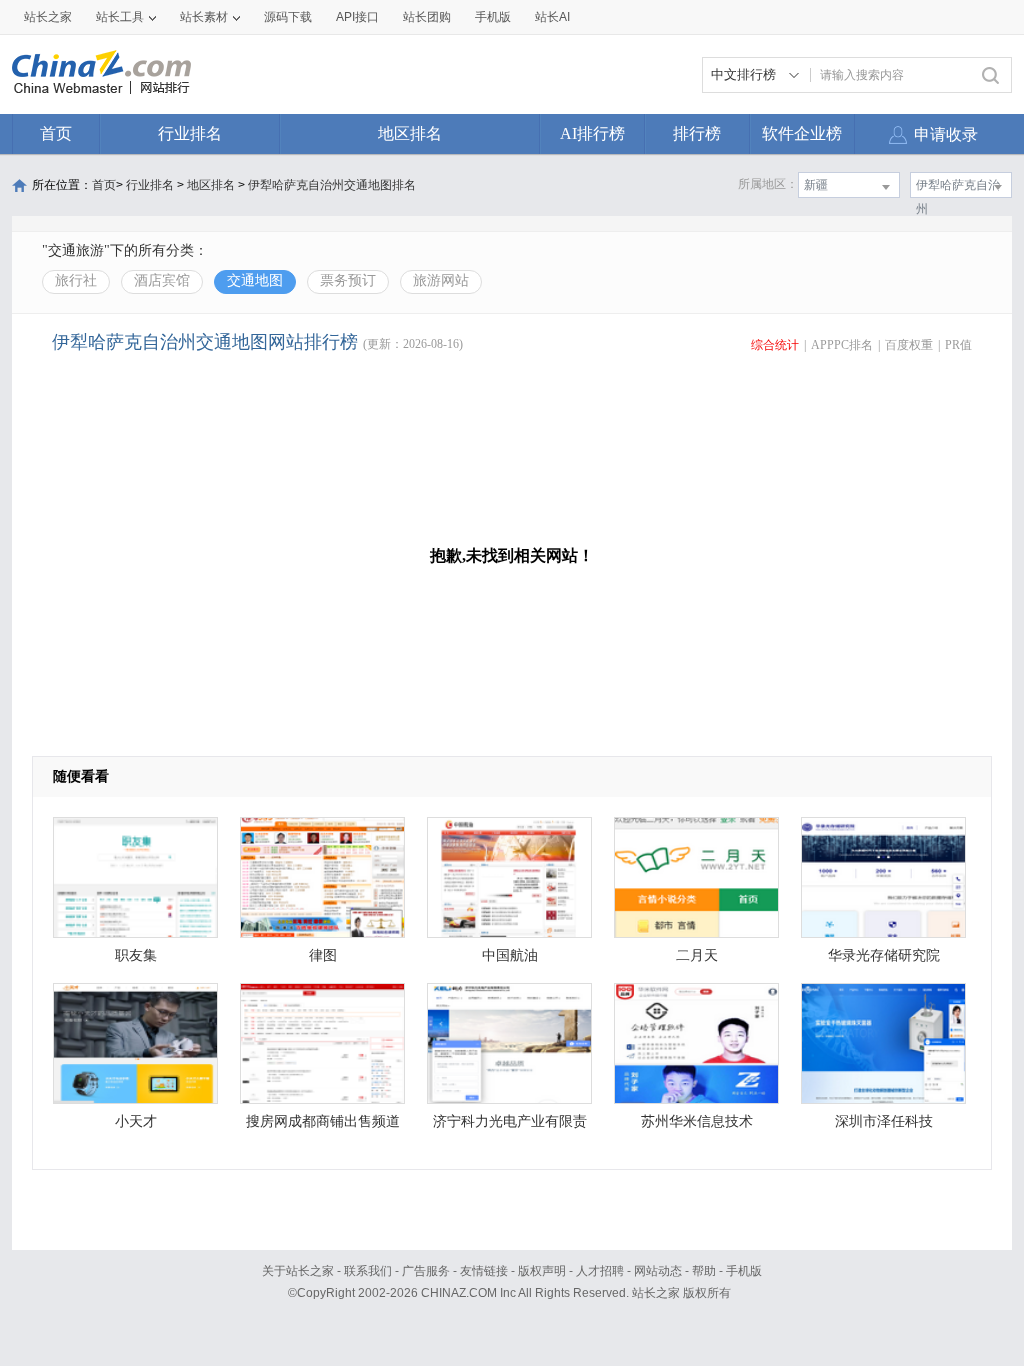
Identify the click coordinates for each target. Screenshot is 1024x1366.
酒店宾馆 (162, 280)
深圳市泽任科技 (884, 1121)
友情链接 (484, 1271)
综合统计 (775, 345)
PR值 (958, 345)
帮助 (704, 1271)
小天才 (136, 1121)
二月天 (697, 955)
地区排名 (410, 133)
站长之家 (48, 17)
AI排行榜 (592, 133)
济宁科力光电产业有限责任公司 (510, 1126)
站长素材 (204, 17)
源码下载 (288, 17)
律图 (323, 955)
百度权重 (909, 345)
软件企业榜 (802, 133)
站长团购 (427, 17)
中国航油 (510, 955)
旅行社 (76, 280)
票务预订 (348, 280)
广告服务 (426, 1271)
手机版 (744, 1271)
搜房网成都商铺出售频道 (323, 1121)
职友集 (136, 955)
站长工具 (120, 17)
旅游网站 (441, 280)
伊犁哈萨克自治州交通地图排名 (332, 185)
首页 (56, 133)
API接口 (357, 17)
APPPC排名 (842, 345)
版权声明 (542, 1271)
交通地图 (255, 280)
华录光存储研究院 (884, 955)
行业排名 (190, 133)
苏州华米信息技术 (697, 1121)
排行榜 (697, 133)
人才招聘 (600, 1271)
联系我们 (368, 1271)
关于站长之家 (298, 1271)
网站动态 (658, 1271)
